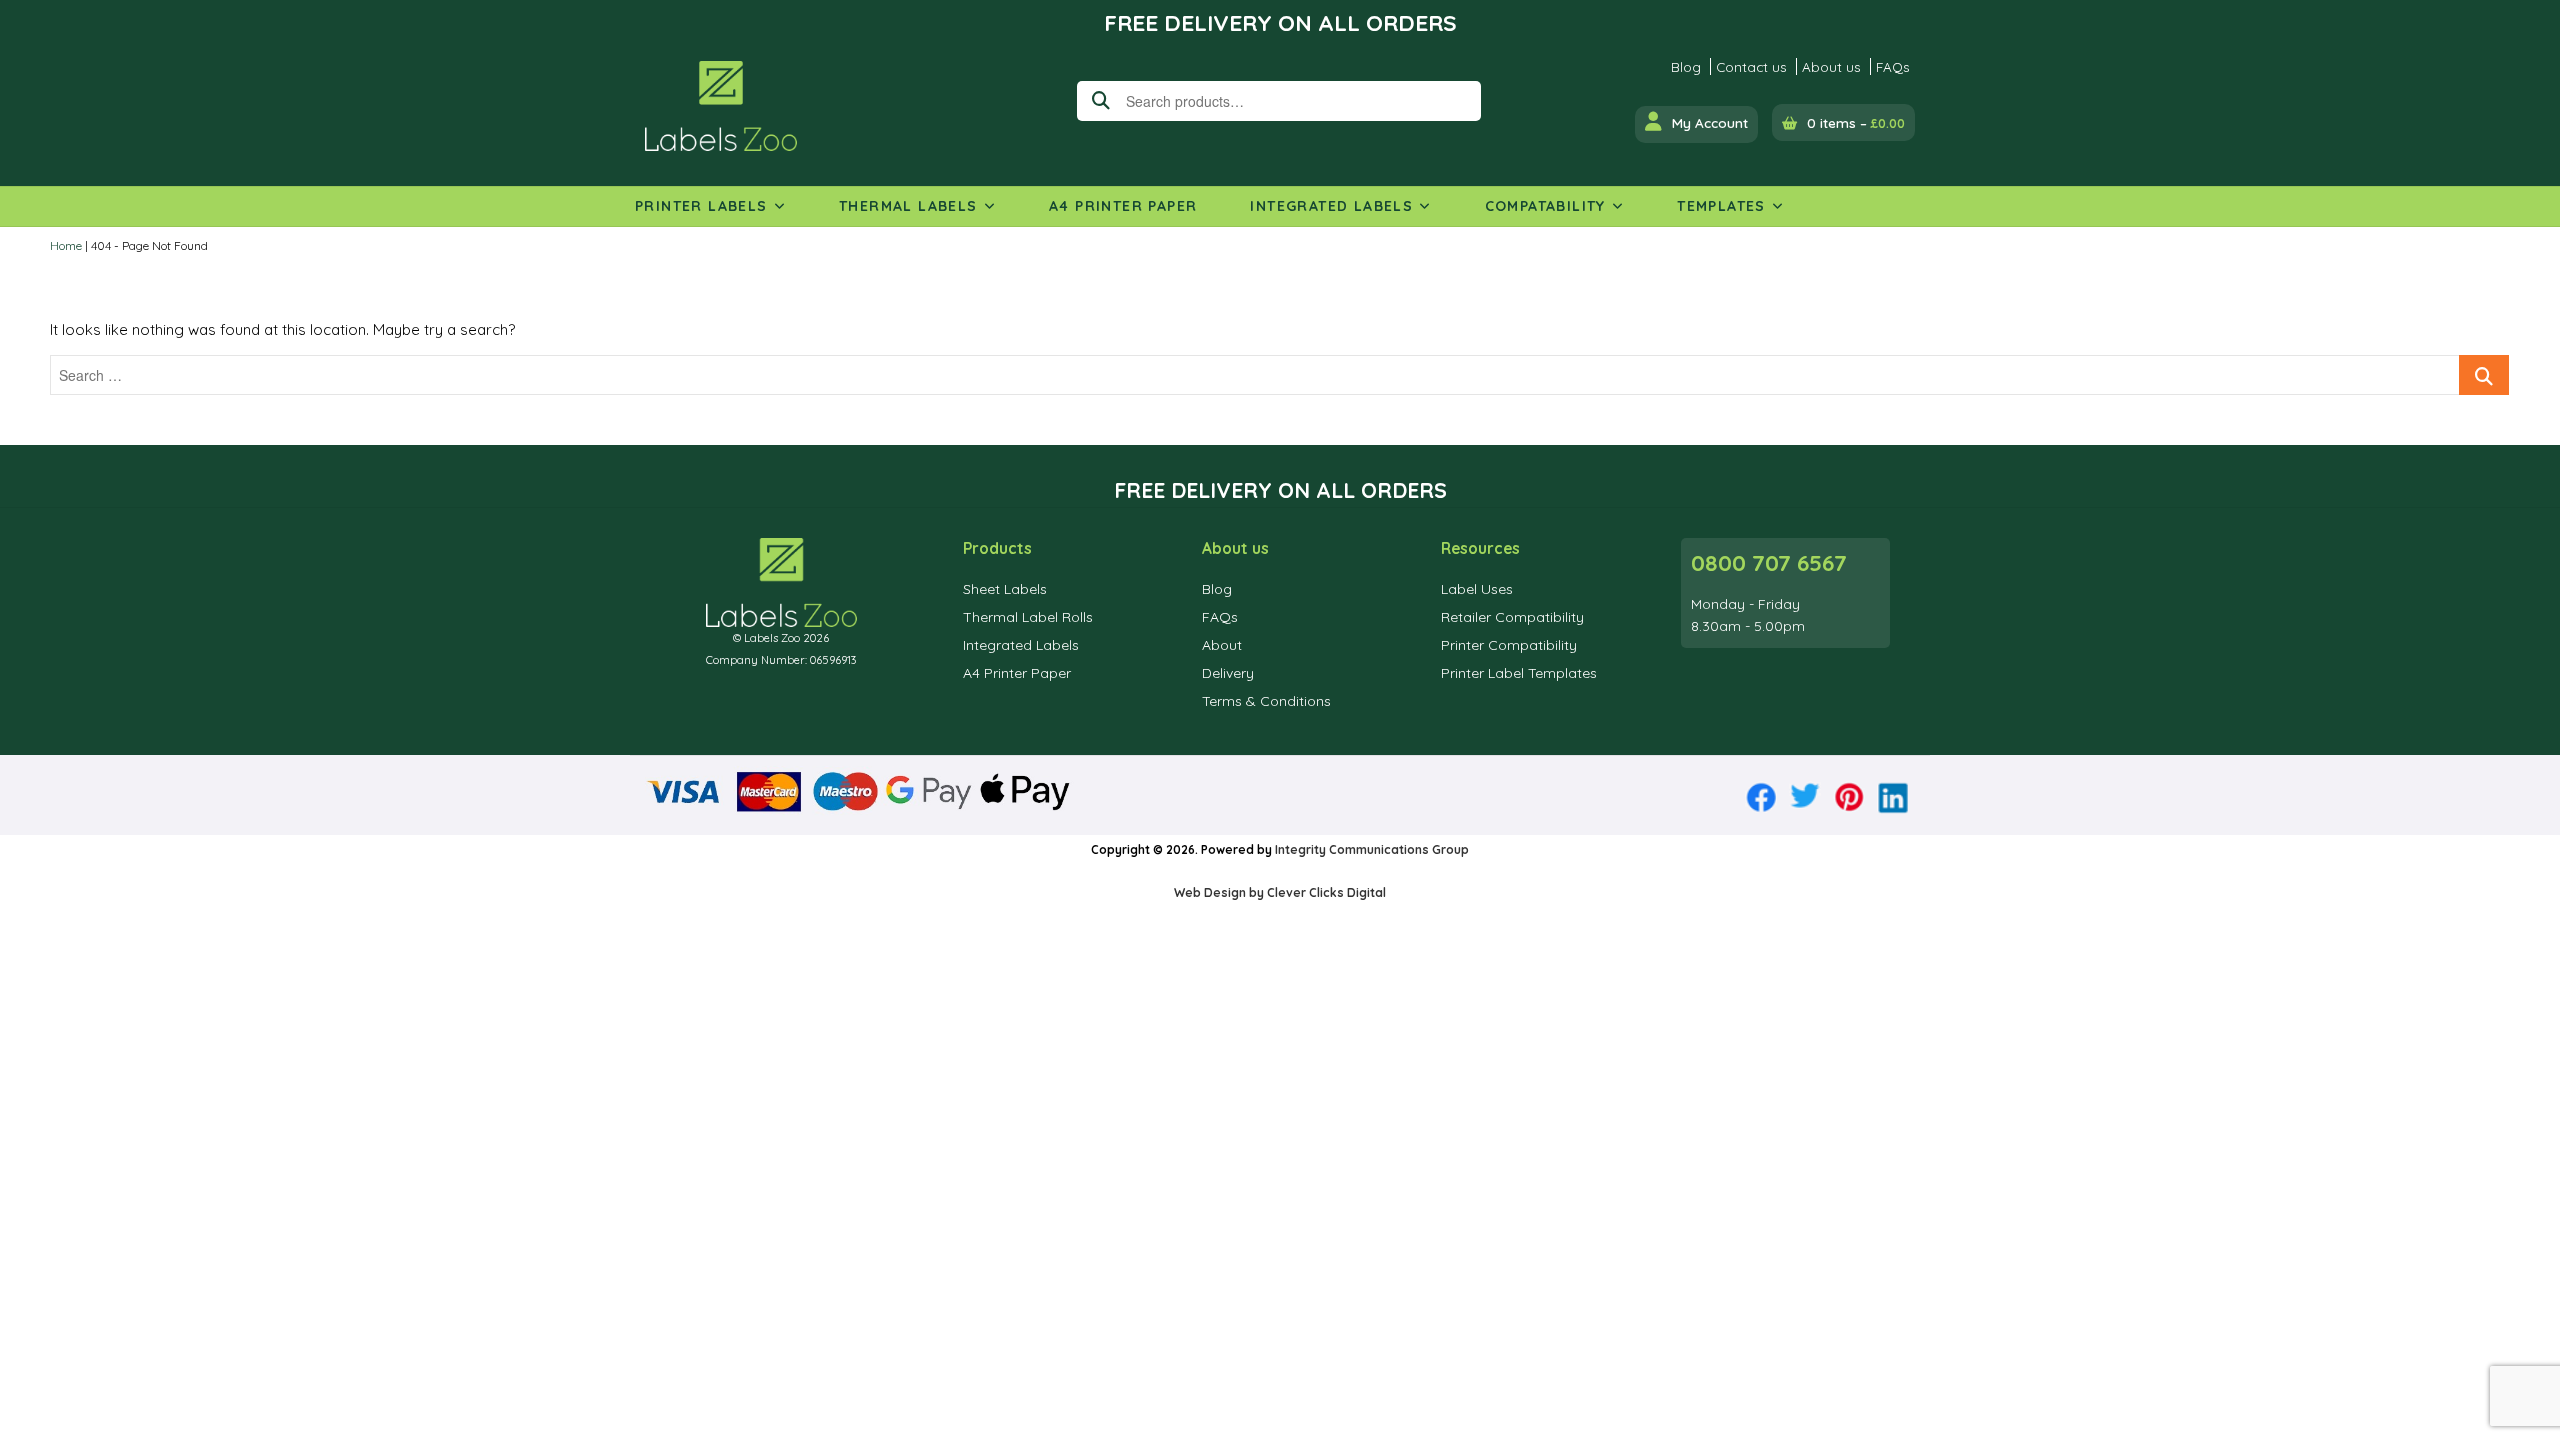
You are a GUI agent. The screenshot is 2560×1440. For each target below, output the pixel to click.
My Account (1710, 122)
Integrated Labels (1331, 206)
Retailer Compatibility (1512, 617)
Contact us (1751, 66)
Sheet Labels (1005, 589)
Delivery (1228, 673)
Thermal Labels (908, 206)
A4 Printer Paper (1123, 206)
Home (66, 245)
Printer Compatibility (1509, 645)
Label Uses (1477, 589)
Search (1097, 101)
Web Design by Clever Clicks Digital (1280, 892)
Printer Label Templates (1519, 673)
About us (1831, 66)
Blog (1686, 66)
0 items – (1856, 122)
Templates (1721, 206)
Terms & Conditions (1266, 701)
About (1222, 645)
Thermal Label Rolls (1028, 617)
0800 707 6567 (1769, 563)
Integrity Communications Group (1372, 849)
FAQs (1893, 66)
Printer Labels (701, 206)
